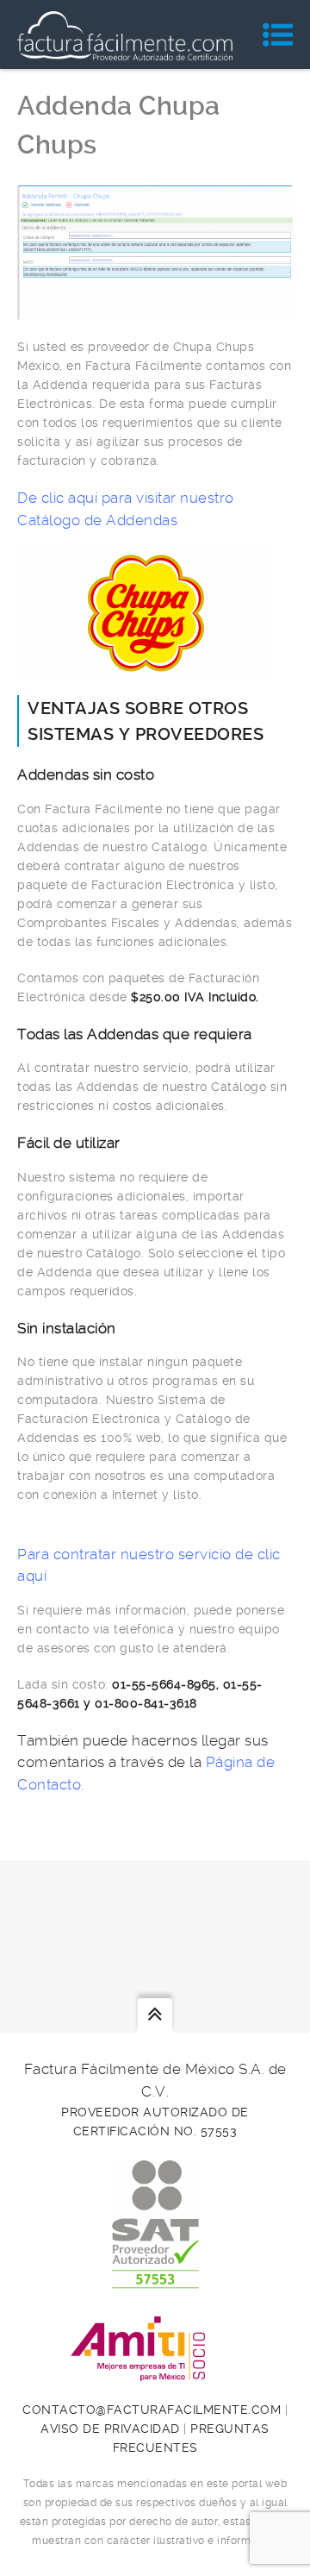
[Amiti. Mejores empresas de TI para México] (155, 2372)
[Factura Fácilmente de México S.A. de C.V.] (125, 34)
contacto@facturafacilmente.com (152, 2410)
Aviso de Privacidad (110, 2429)
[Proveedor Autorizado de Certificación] (155, 2279)
